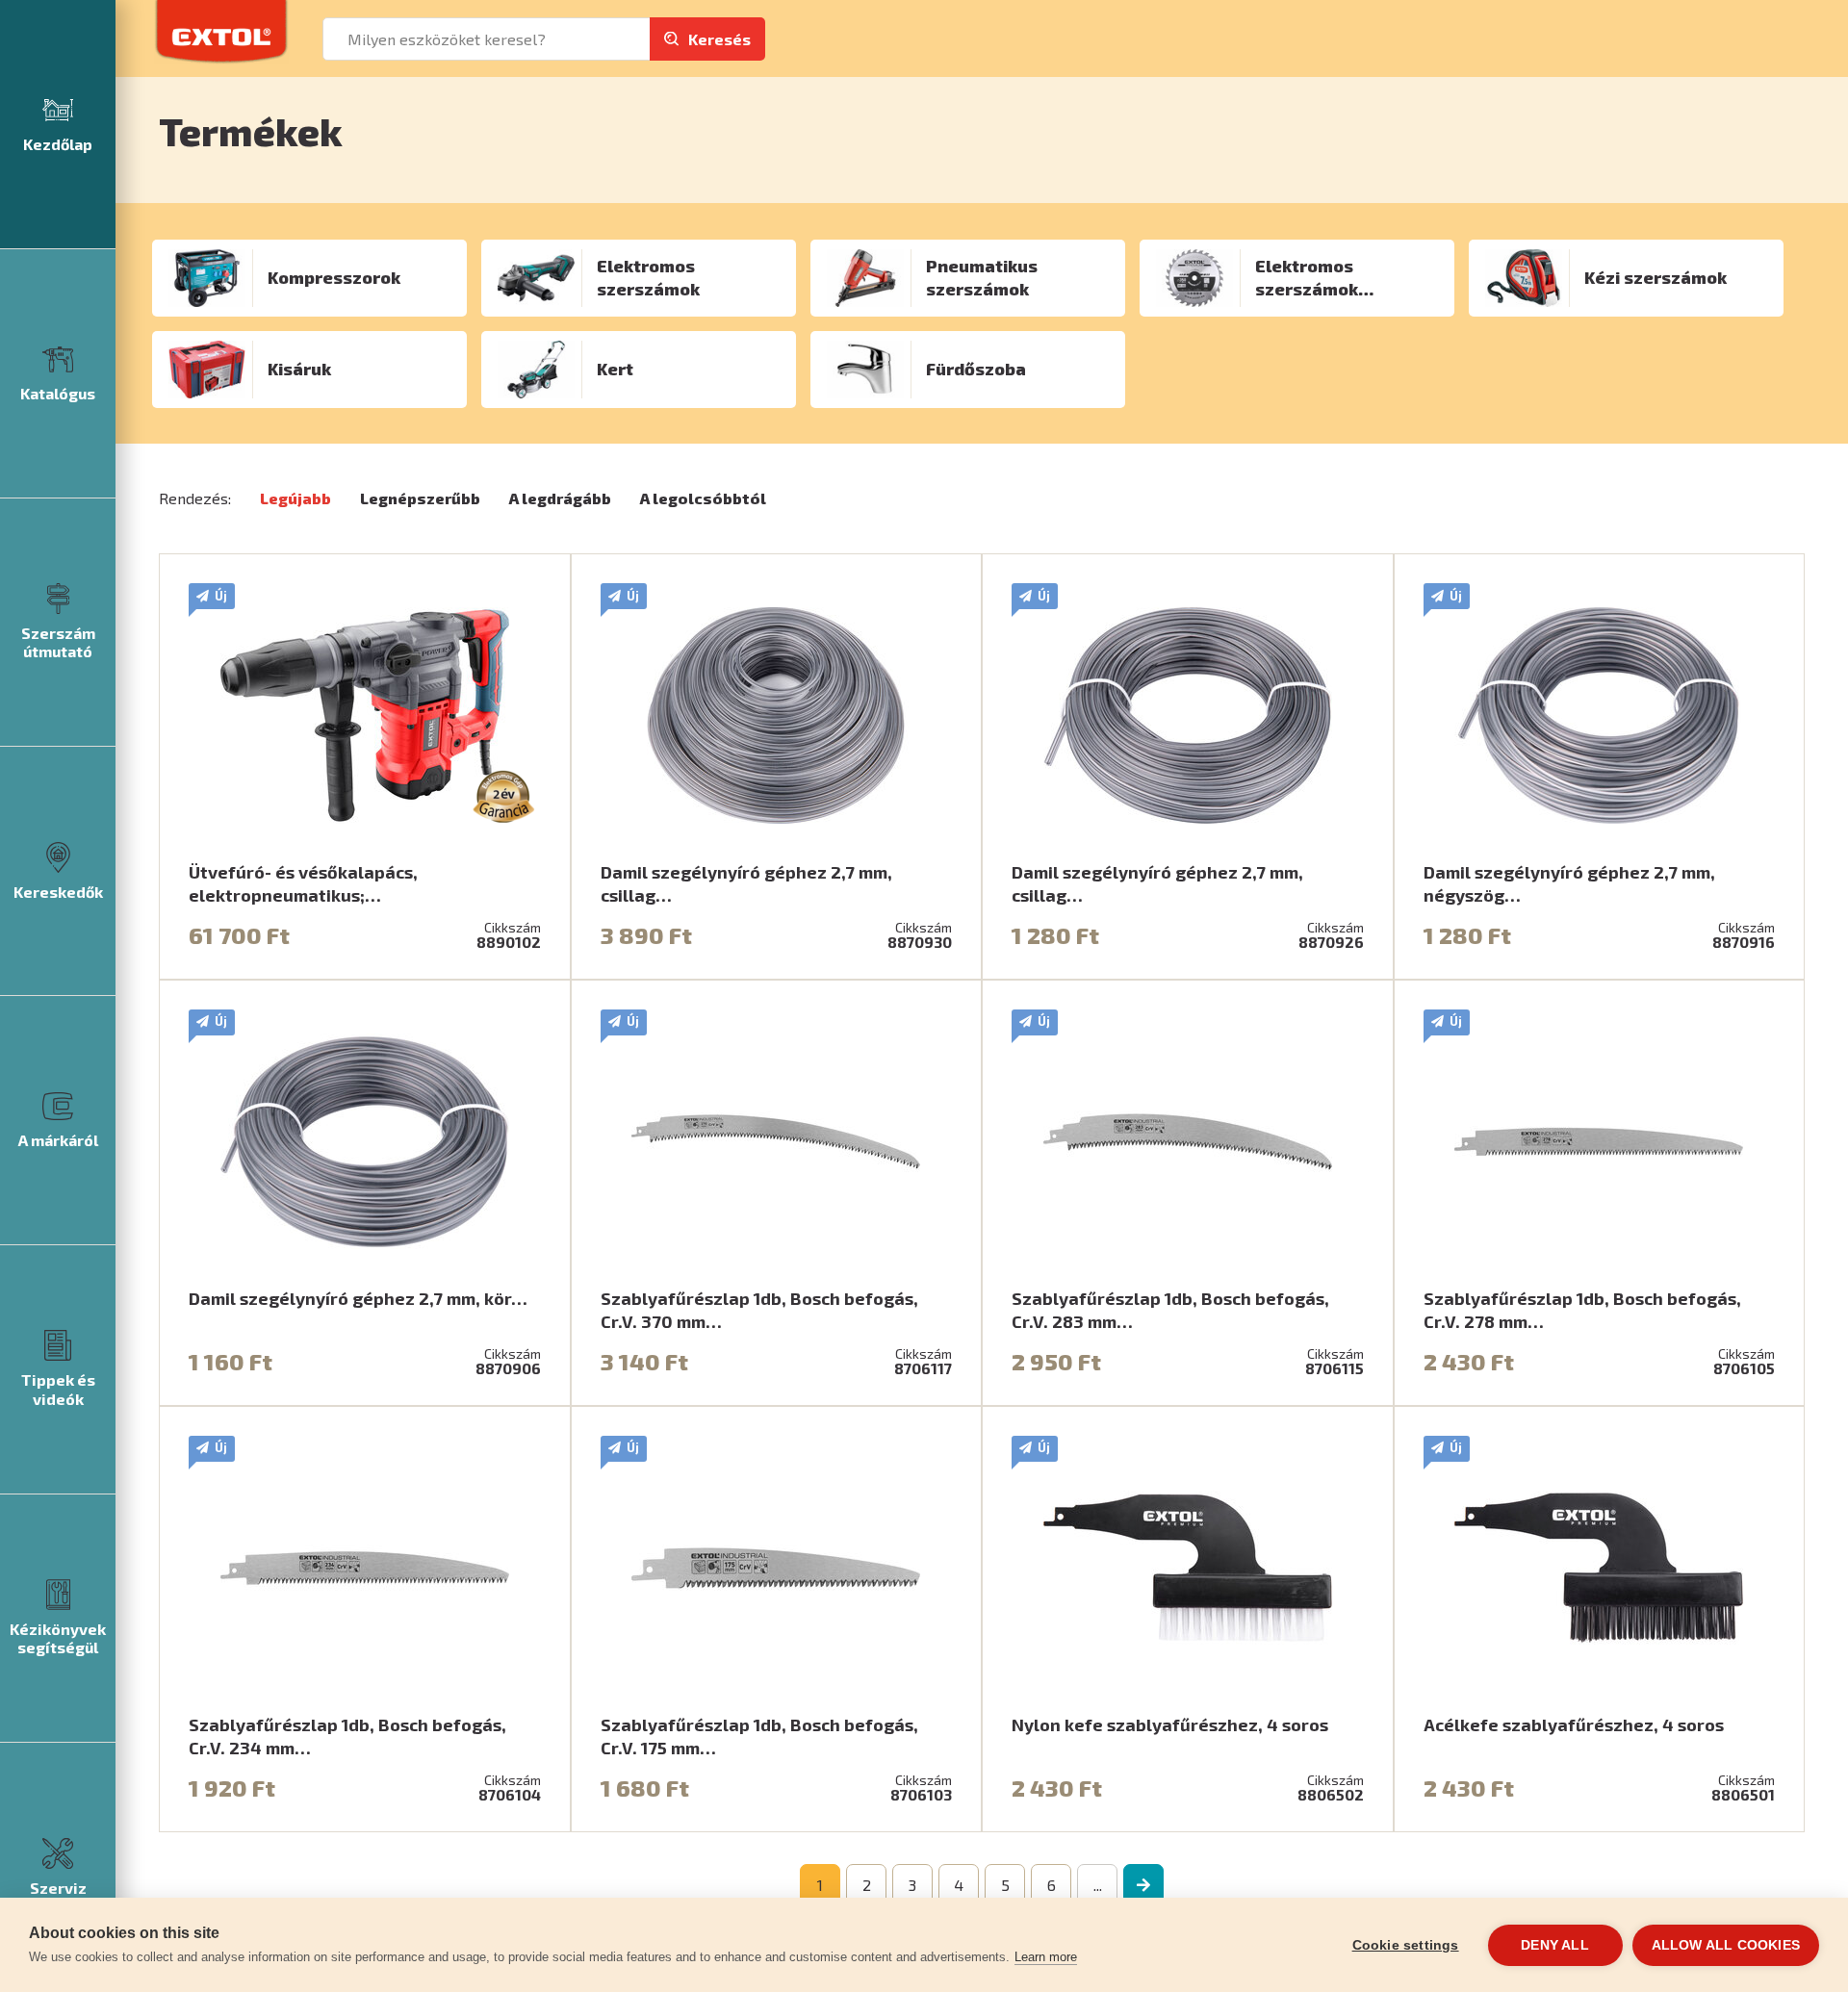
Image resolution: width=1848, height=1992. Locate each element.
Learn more (1046, 1957)
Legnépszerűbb (420, 498)
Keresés (719, 39)
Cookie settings (1406, 1945)
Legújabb (295, 498)
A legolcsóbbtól (703, 498)
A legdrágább (560, 498)
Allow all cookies (1726, 1945)
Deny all (1555, 1945)
